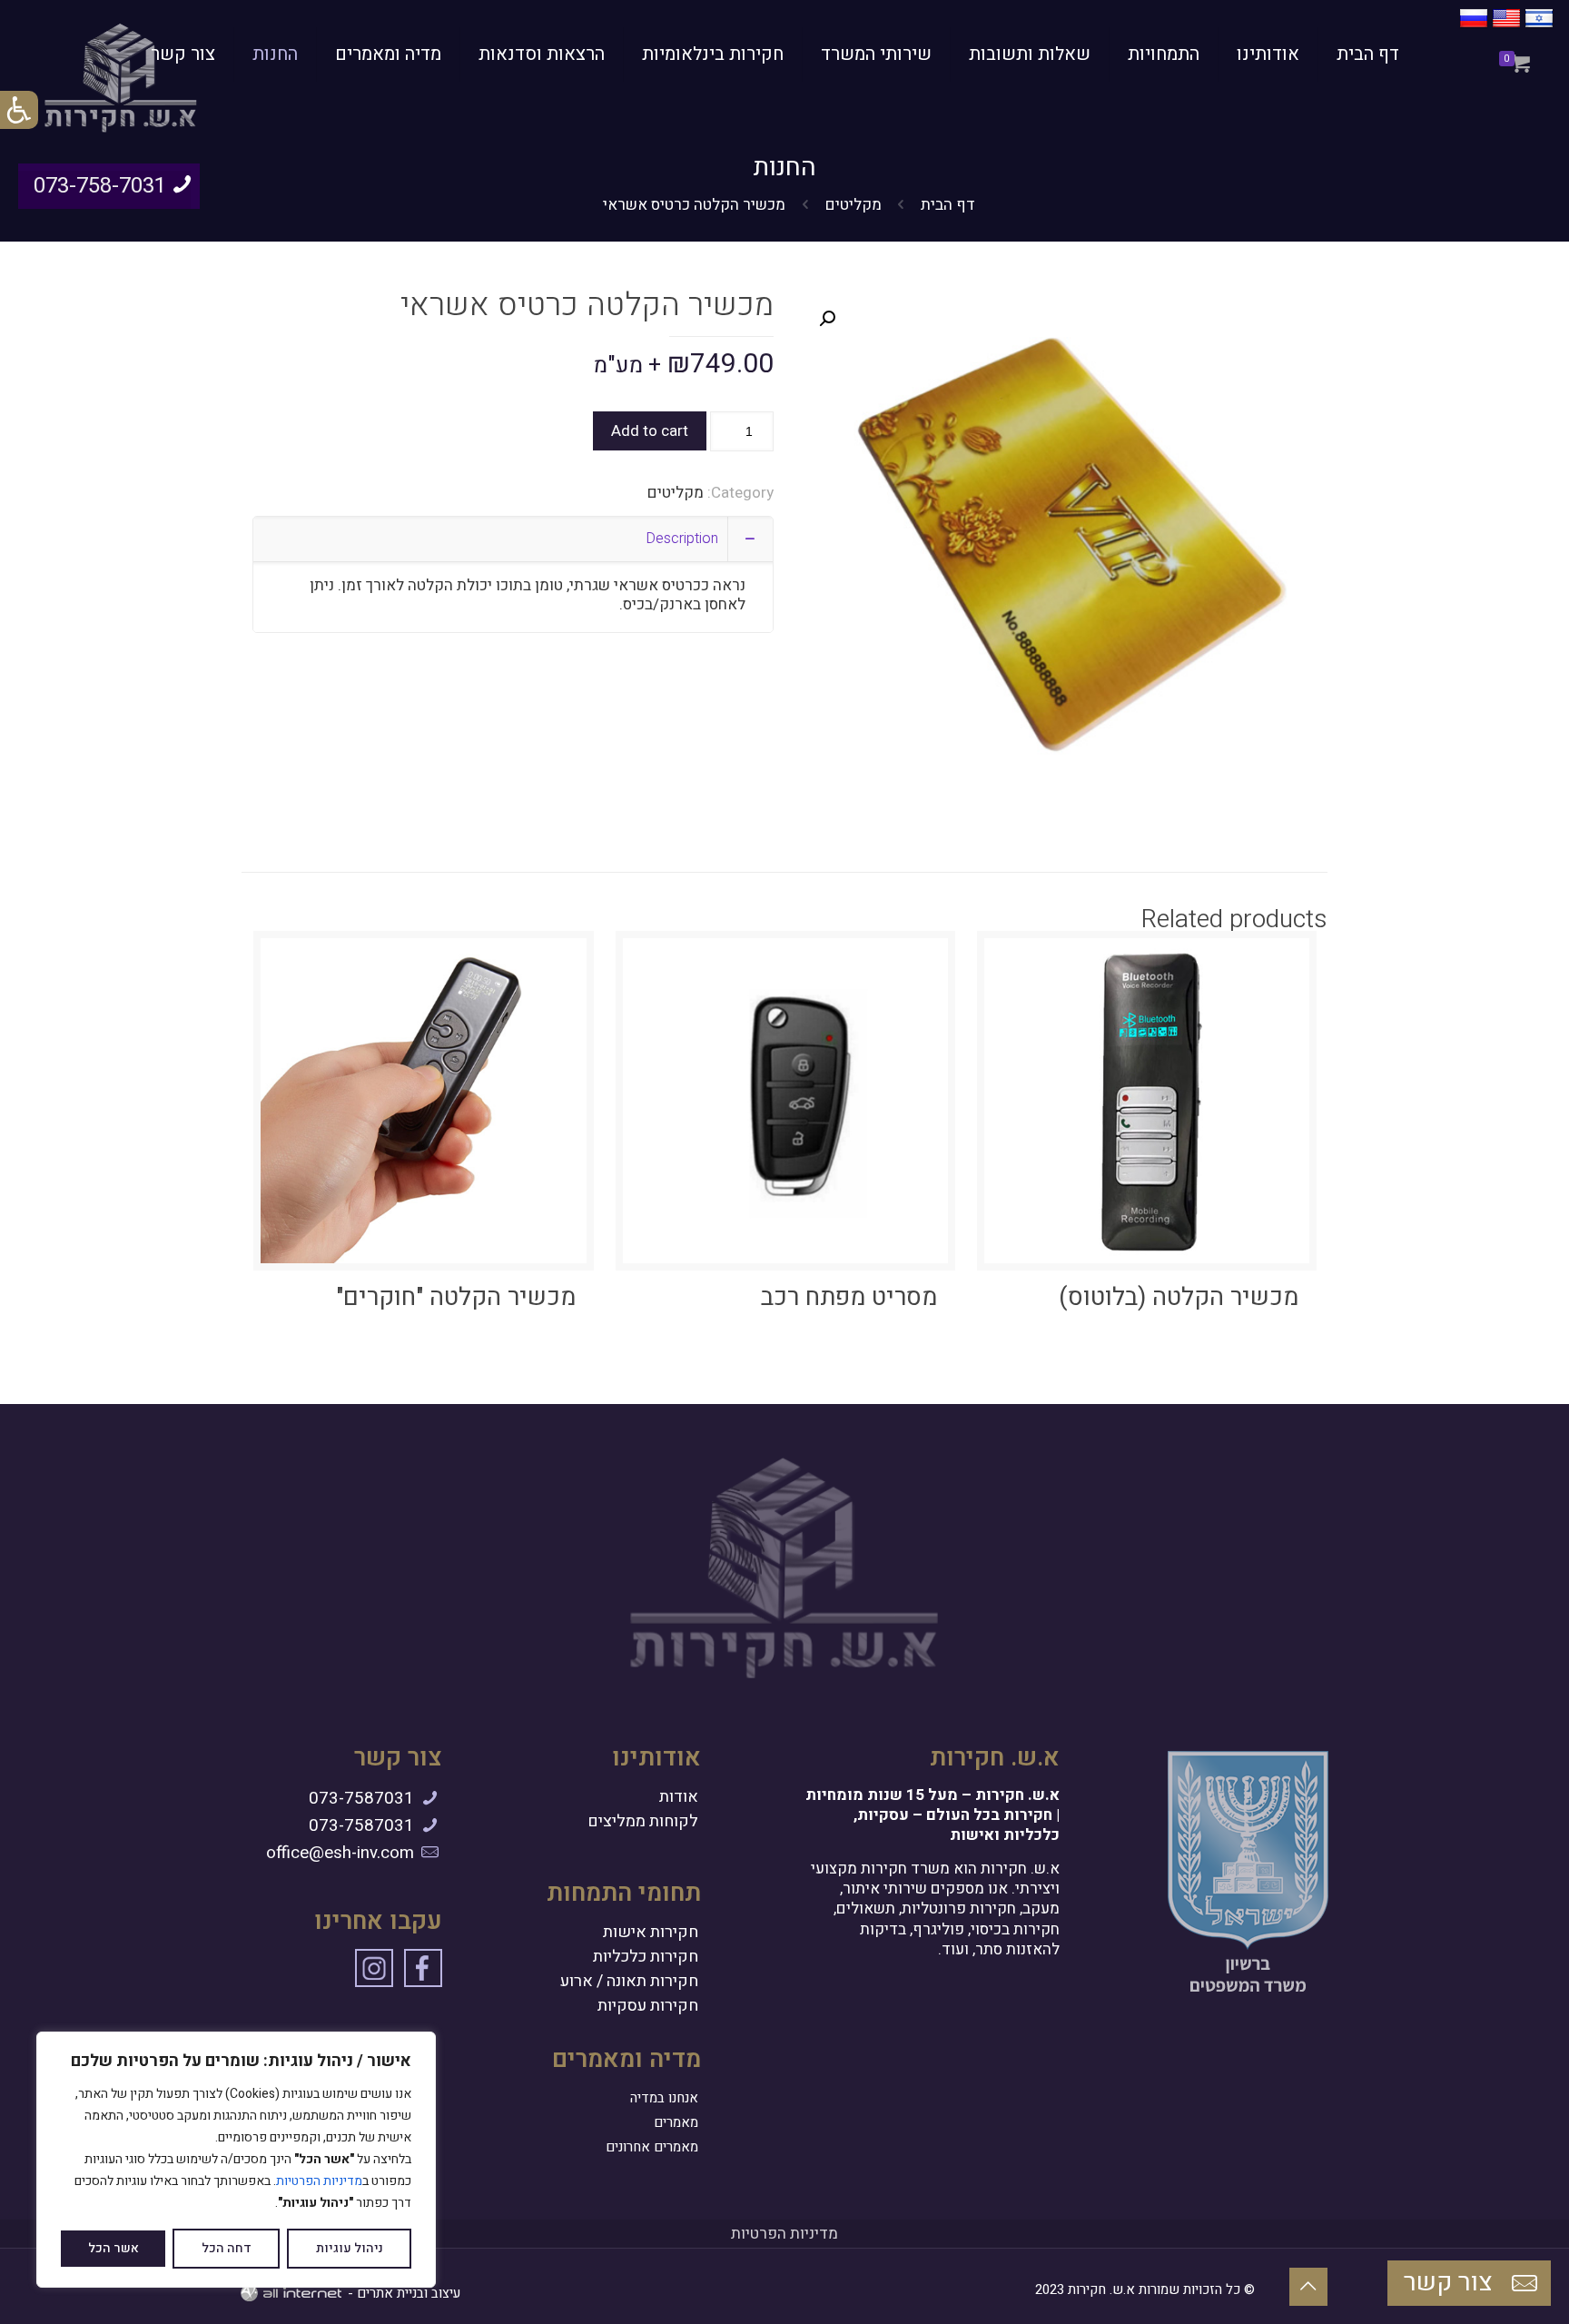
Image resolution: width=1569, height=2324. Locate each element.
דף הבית (948, 205)
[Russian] (1474, 28)
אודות (679, 1797)
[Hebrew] (1539, 28)
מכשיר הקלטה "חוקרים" (456, 1297)
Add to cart (650, 431)
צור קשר (1451, 2283)
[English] (1506, 28)
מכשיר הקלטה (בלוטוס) (1179, 1297)
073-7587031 (361, 1798)
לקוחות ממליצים (643, 1822)
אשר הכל (113, 2248)
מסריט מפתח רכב (849, 1297)
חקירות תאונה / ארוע (629, 1982)
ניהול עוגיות (350, 2248)
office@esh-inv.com (340, 1853)
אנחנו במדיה (664, 2098)
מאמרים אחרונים (652, 2147)
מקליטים (854, 205)
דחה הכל (227, 2248)
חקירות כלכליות (646, 1957)
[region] (236, 2160)
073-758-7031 (100, 186)
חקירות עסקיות (648, 2006)
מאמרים (676, 2122)
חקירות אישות (651, 1933)
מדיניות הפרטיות (319, 2181)
